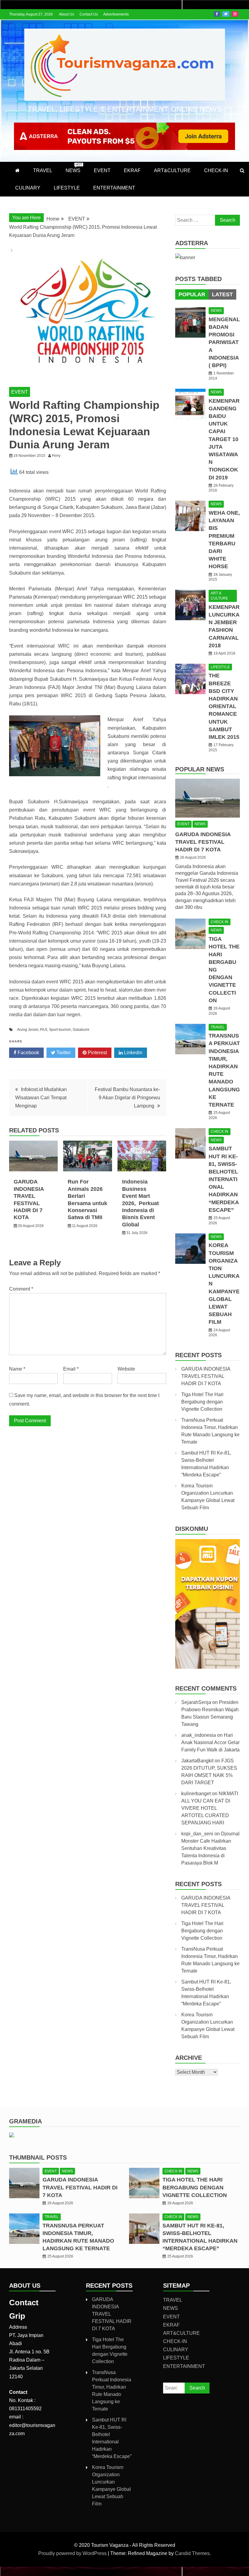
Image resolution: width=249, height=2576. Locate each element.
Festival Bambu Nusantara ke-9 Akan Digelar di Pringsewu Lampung (127, 1098)
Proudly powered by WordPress (73, 2553)
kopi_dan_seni (197, 1834)
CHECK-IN (216, 170)
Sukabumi (81, 1030)
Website (126, 1369)
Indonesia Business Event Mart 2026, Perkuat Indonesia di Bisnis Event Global (140, 1203)
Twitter (226, 14)
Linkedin (133, 1053)
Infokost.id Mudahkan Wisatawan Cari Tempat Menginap (41, 1098)
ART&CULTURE (172, 170)
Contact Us (89, 14)
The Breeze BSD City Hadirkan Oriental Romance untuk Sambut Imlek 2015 (224, 706)
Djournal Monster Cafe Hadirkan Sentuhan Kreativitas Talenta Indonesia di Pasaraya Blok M (210, 1848)
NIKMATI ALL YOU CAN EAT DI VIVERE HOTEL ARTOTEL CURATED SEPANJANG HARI (210, 1808)
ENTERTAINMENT (114, 188)
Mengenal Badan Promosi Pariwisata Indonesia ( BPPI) (224, 342)
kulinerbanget (196, 1794)
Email (71, 1369)
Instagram (235, 14)
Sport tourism (60, 1030)
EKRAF (132, 170)
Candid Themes (192, 2553)
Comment (21, 1289)
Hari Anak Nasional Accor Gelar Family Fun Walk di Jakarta (210, 1742)
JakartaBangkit (197, 1761)
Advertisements (116, 14)
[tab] (192, 294)
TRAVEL (43, 170)
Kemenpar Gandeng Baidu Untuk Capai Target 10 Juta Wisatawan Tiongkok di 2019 (224, 439)
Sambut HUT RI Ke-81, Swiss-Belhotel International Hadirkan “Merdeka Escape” (224, 1179)
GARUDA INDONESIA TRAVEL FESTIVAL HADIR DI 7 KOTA (203, 842)
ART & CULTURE (219, 596)
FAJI (44, 1030)
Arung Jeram (28, 1030)
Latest (222, 294)
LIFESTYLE (67, 188)
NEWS (74, 168)
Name (17, 1369)
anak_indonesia (199, 1735)
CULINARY (28, 188)
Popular (192, 294)
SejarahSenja (196, 1702)
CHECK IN (220, 922)
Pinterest (97, 1053)
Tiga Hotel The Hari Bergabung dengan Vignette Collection (202, 1402)
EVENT (102, 170)
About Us (67, 14)
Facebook (217, 14)
